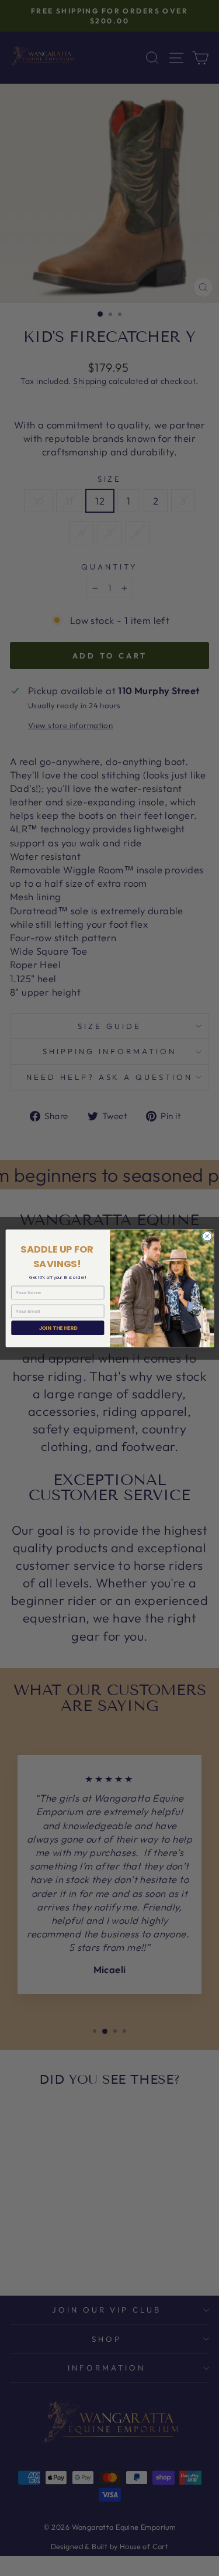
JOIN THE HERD (57, 1328)
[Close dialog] (207, 1236)
